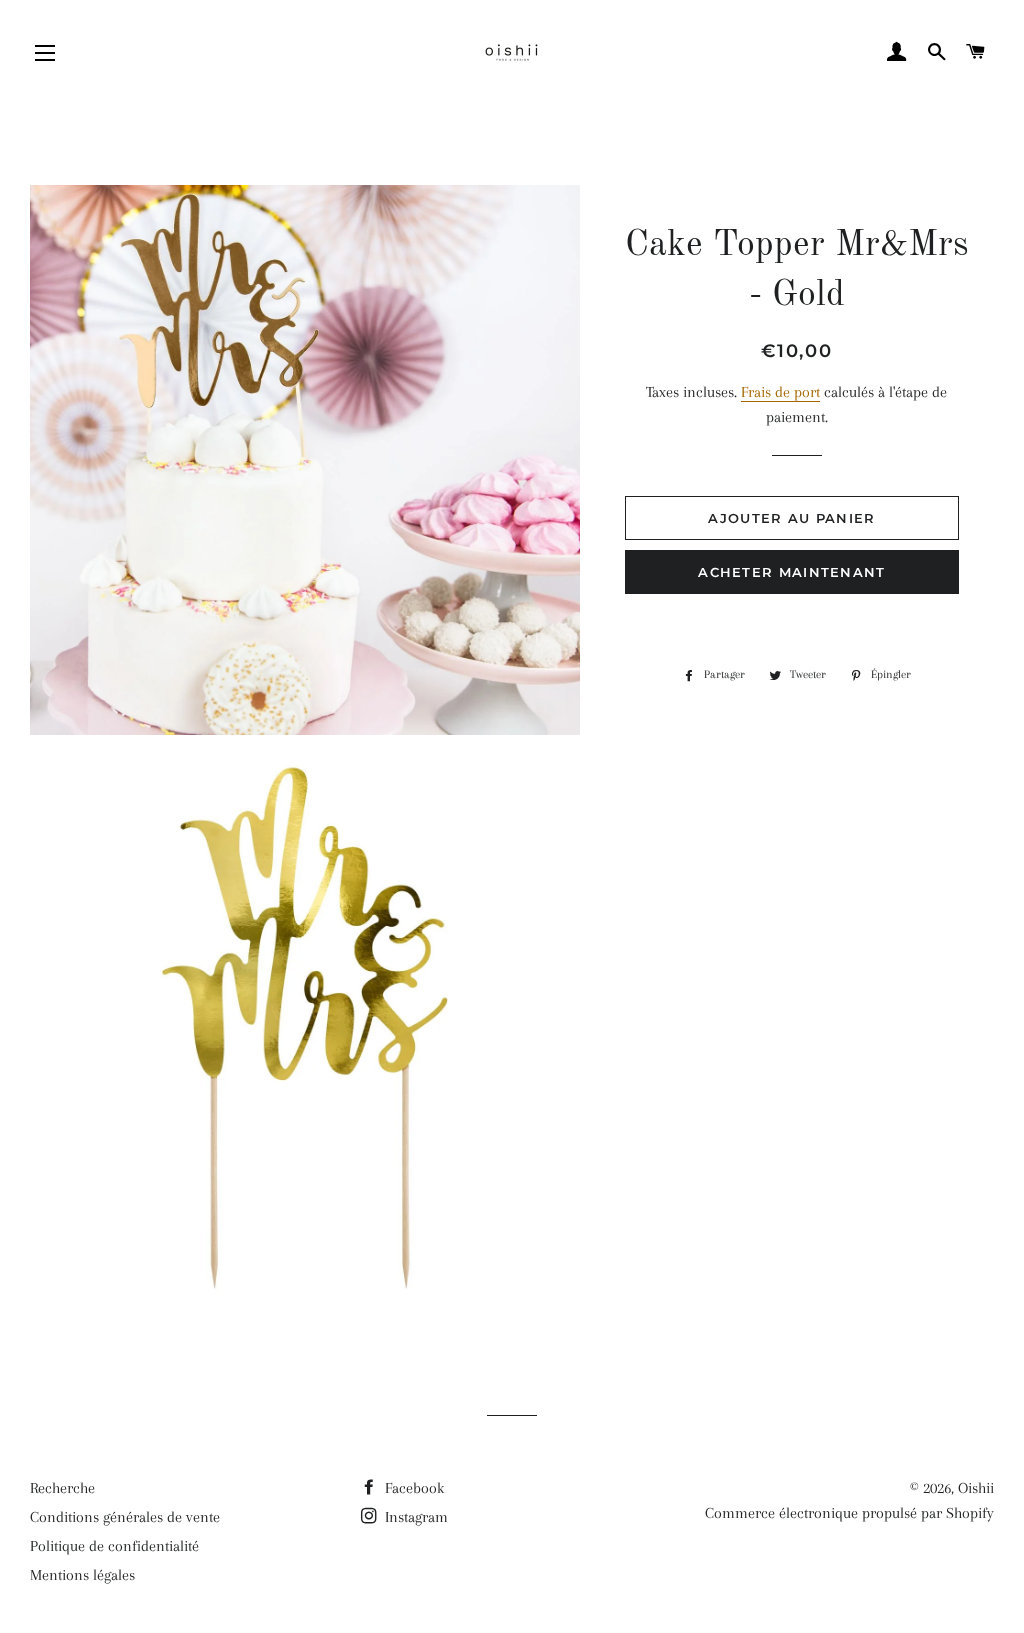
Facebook (412, 1488)
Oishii (976, 1488)
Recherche (62, 1488)
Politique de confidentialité (114, 1546)
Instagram (414, 1517)
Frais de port (780, 392)
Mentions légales (82, 1575)
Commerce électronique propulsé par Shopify (849, 1513)
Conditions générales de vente (125, 1517)
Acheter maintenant (791, 572)
